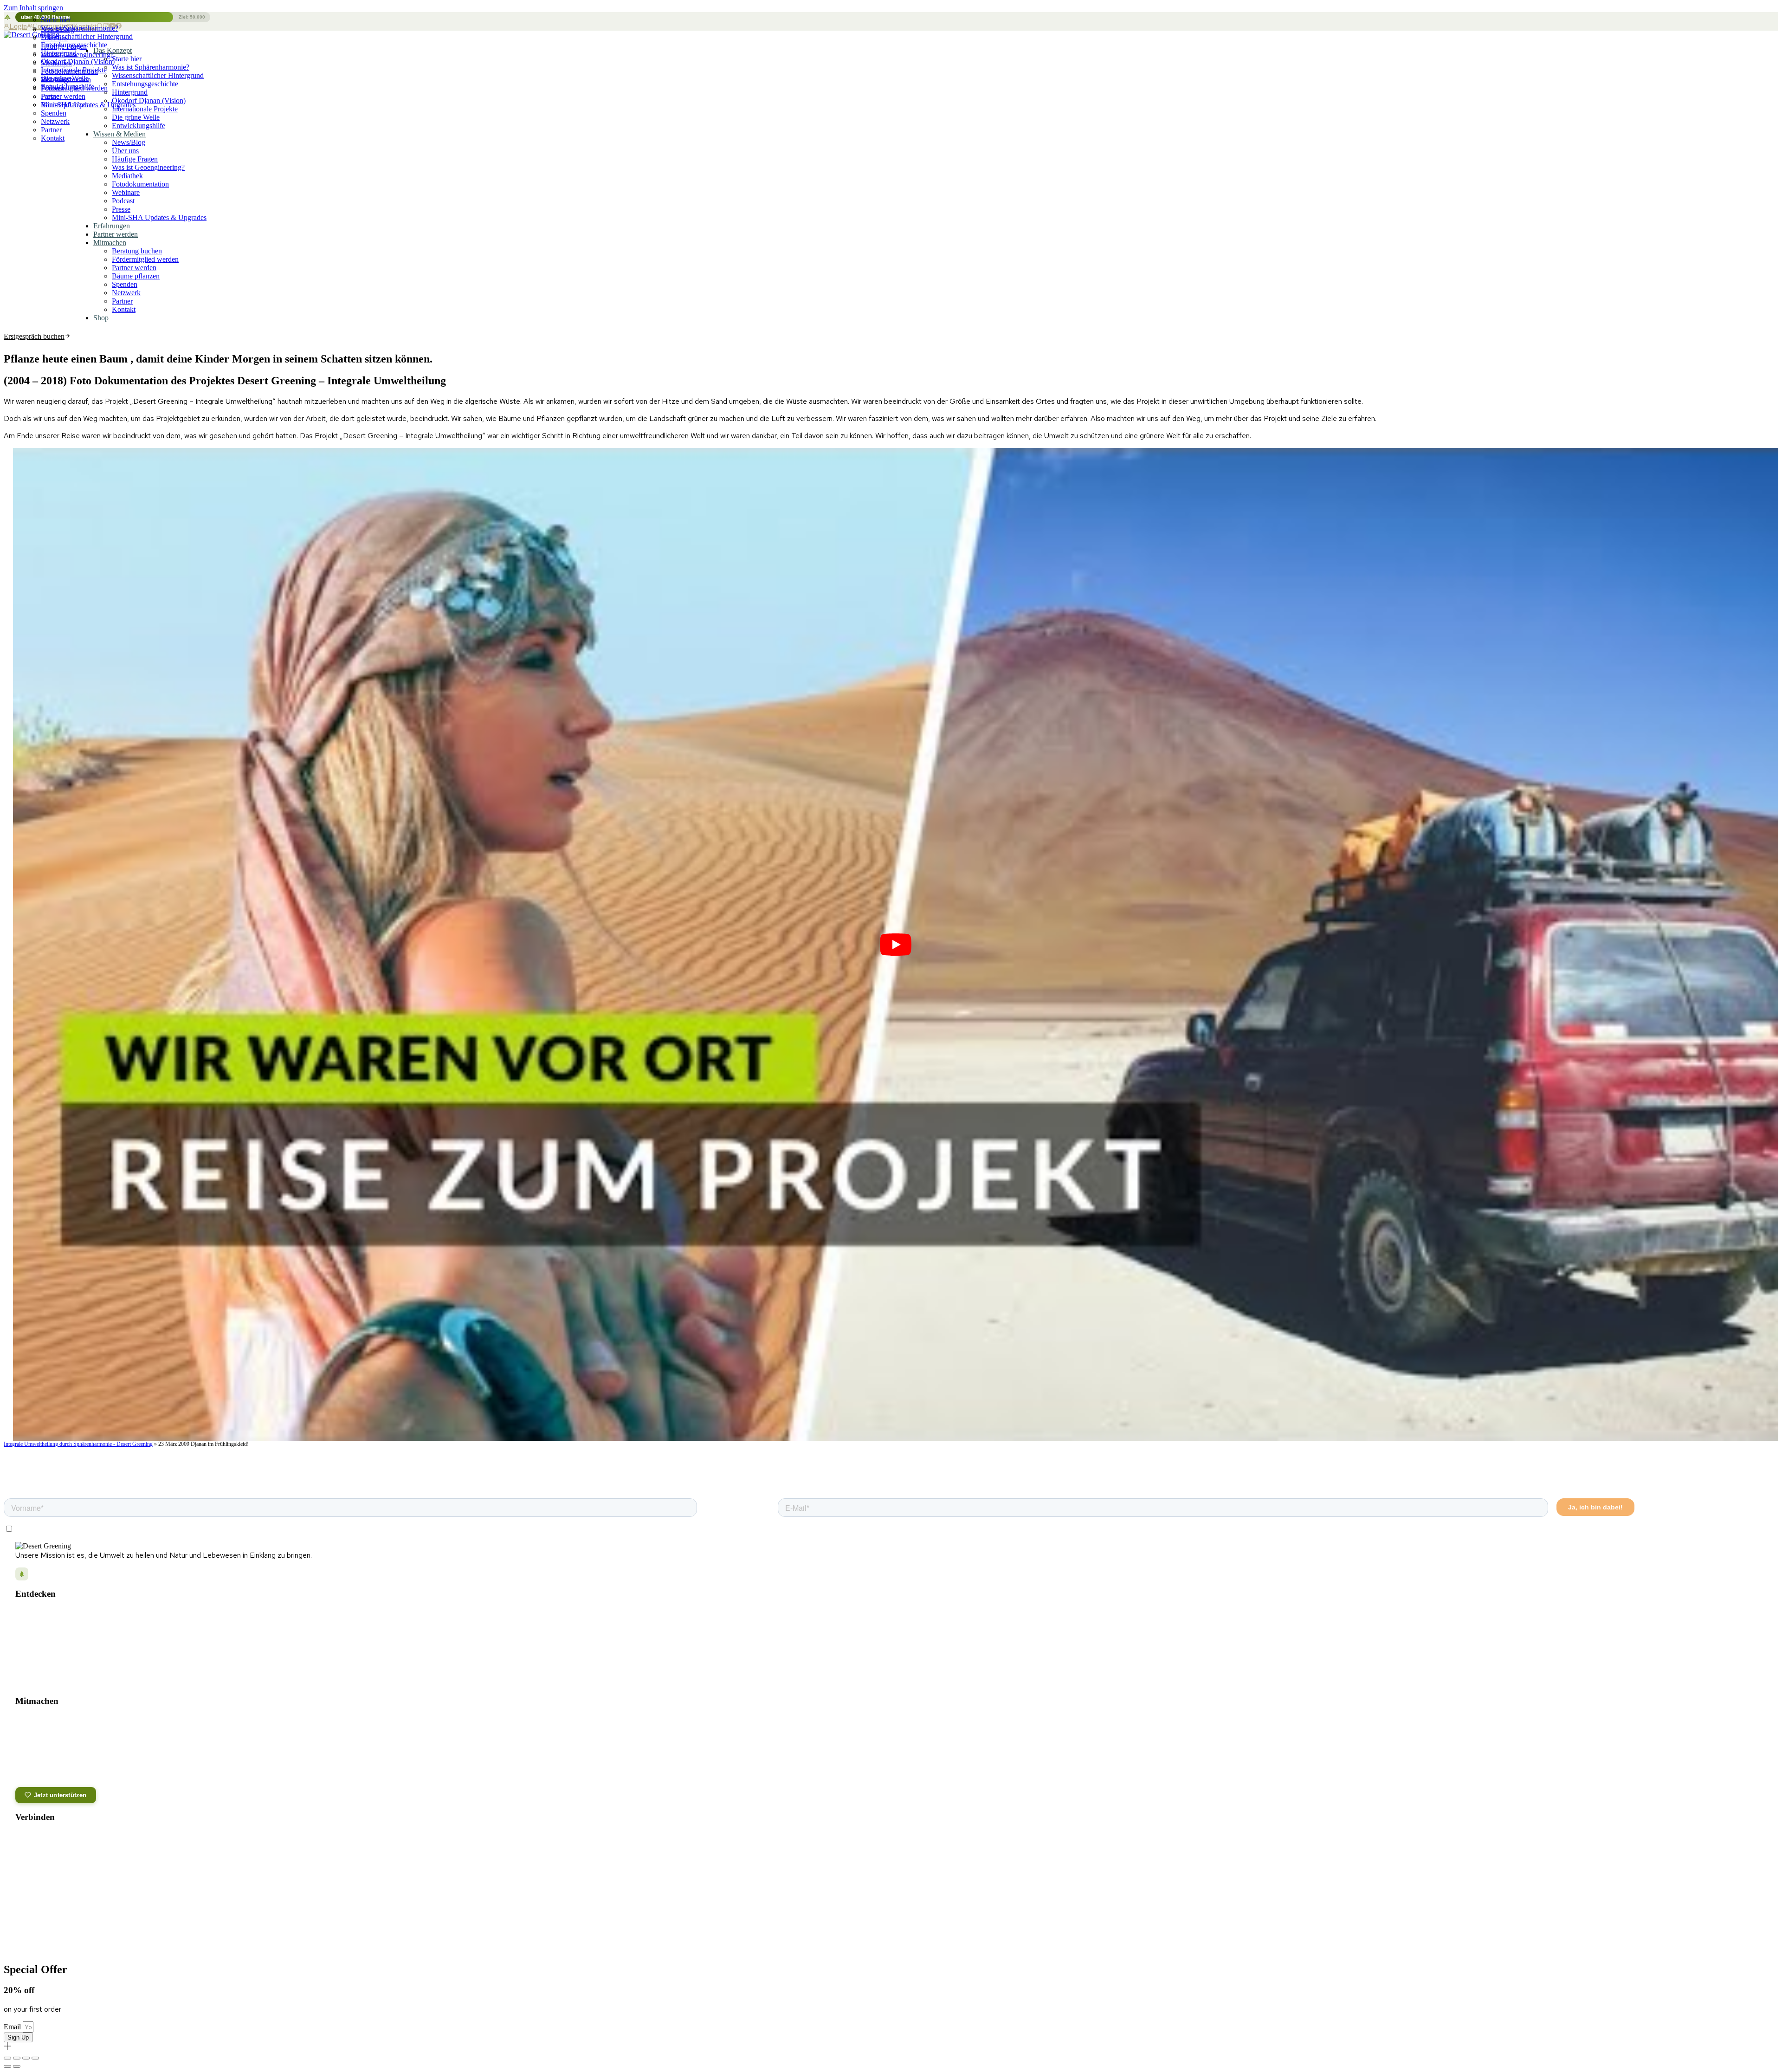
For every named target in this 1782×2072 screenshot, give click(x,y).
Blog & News (33, 1628)
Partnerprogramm (39, 1774)
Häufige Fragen (64, 46)
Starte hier (56, 20)
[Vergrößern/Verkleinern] (7, 2058)
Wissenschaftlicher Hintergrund (158, 75)
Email (13, 2027)
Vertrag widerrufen (1731, 1934)
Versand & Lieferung (53, 1895)
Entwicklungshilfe (139, 126)
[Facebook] (43, 1839)
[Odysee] (23, 1862)
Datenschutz (865, 1935)
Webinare (126, 192)
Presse (121, 209)
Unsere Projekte (37, 1614)
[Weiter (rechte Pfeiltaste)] (17, 2066)
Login (18, 26)
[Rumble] (43, 1862)
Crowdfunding (33, 1761)
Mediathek (56, 63)
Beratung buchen (66, 80)
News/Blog (58, 29)
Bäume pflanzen (65, 105)
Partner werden (63, 96)
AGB (936, 1935)
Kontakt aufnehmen (52, 1883)
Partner (51, 130)
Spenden (54, 113)
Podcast (123, 201)
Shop (101, 318)
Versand (964, 1935)
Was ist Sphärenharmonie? (151, 67)
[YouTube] (62, 1839)
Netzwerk (55, 121)
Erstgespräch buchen (34, 336)
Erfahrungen (112, 226)
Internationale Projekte (145, 109)
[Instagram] (23, 1839)
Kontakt (53, 138)
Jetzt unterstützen (60, 1795)
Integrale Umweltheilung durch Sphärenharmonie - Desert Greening (78, 1444)
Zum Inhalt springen (33, 8)
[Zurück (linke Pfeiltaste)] (7, 2066)
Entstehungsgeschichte (145, 84)
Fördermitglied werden (74, 88)
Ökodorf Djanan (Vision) (149, 100)
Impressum (905, 1935)
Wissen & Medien (119, 134)
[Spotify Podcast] (101, 1839)
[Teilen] (26, 2058)
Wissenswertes (36, 1667)
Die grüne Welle (136, 117)
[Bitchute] (62, 1862)
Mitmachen (110, 243)
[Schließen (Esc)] (35, 2058)
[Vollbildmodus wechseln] (17, 2058)
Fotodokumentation (69, 71)
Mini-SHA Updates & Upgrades (159, 217)
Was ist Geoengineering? (77, 55)
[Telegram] (82, 1839)
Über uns (54, 38)
